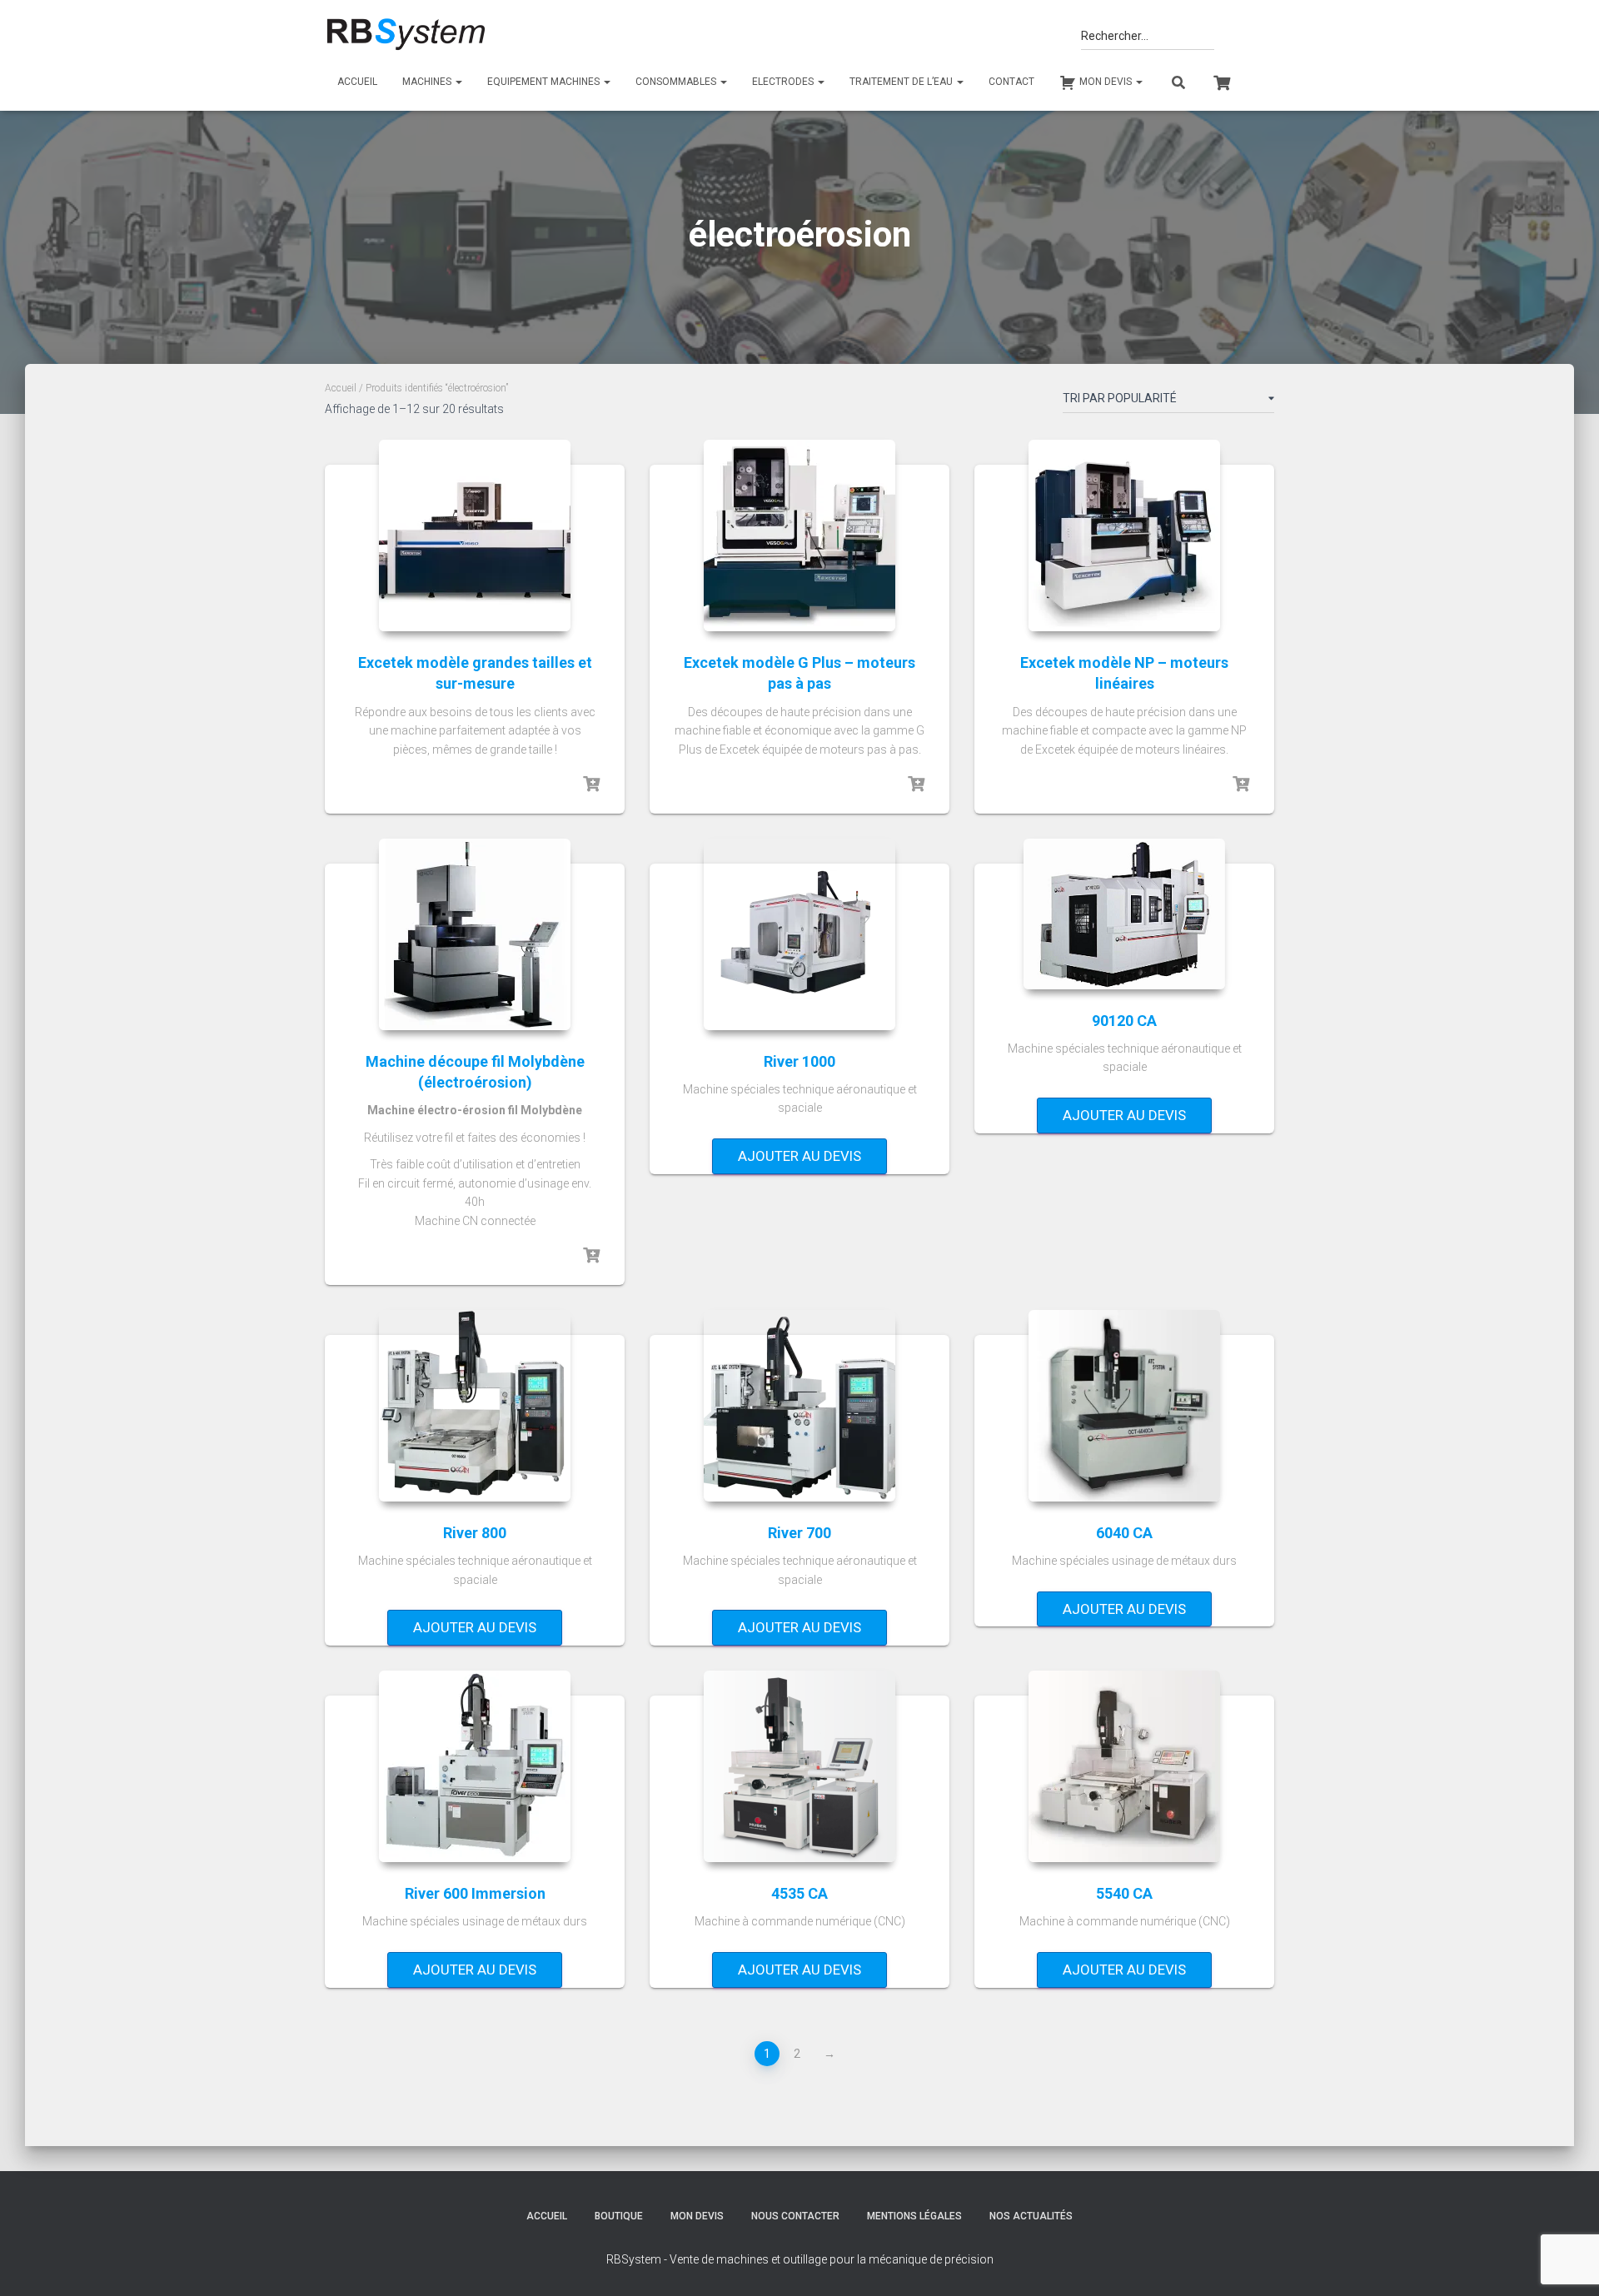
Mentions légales (914, 2216)
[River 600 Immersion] (475, 1766)
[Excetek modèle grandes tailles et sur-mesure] (475, 535)
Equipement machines (545, 82)
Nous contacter (795, 2216)
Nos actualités (1031, 2216)
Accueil (357, 82)
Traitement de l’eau (902, 82)
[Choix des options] (591, 784)
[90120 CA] (1124, 914)
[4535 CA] (799, 1766)
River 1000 (799, 1061)
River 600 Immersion (475, 1893)
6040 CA (1124, 1533)
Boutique (619, 2216)
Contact (1011, 82)
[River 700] (799, 1406)
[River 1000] (799, 934)
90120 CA (1124, 1021)
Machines (428, 82)
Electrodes (784, 82)
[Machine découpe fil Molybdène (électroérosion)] (475, 934)
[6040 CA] (1124, 1406)
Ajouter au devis (799, 1156)
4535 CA (799, 1893)
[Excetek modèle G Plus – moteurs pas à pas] (799, 535)
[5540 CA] (1124, 1766)
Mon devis (697, 2216)
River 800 (475, 1533)
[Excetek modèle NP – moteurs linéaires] (1124, 535)
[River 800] (475, 1406)
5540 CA (1124, 1893)
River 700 (799, 1533)
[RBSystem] (405, 35)
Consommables (677, 82)
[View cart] (1222, 81)
